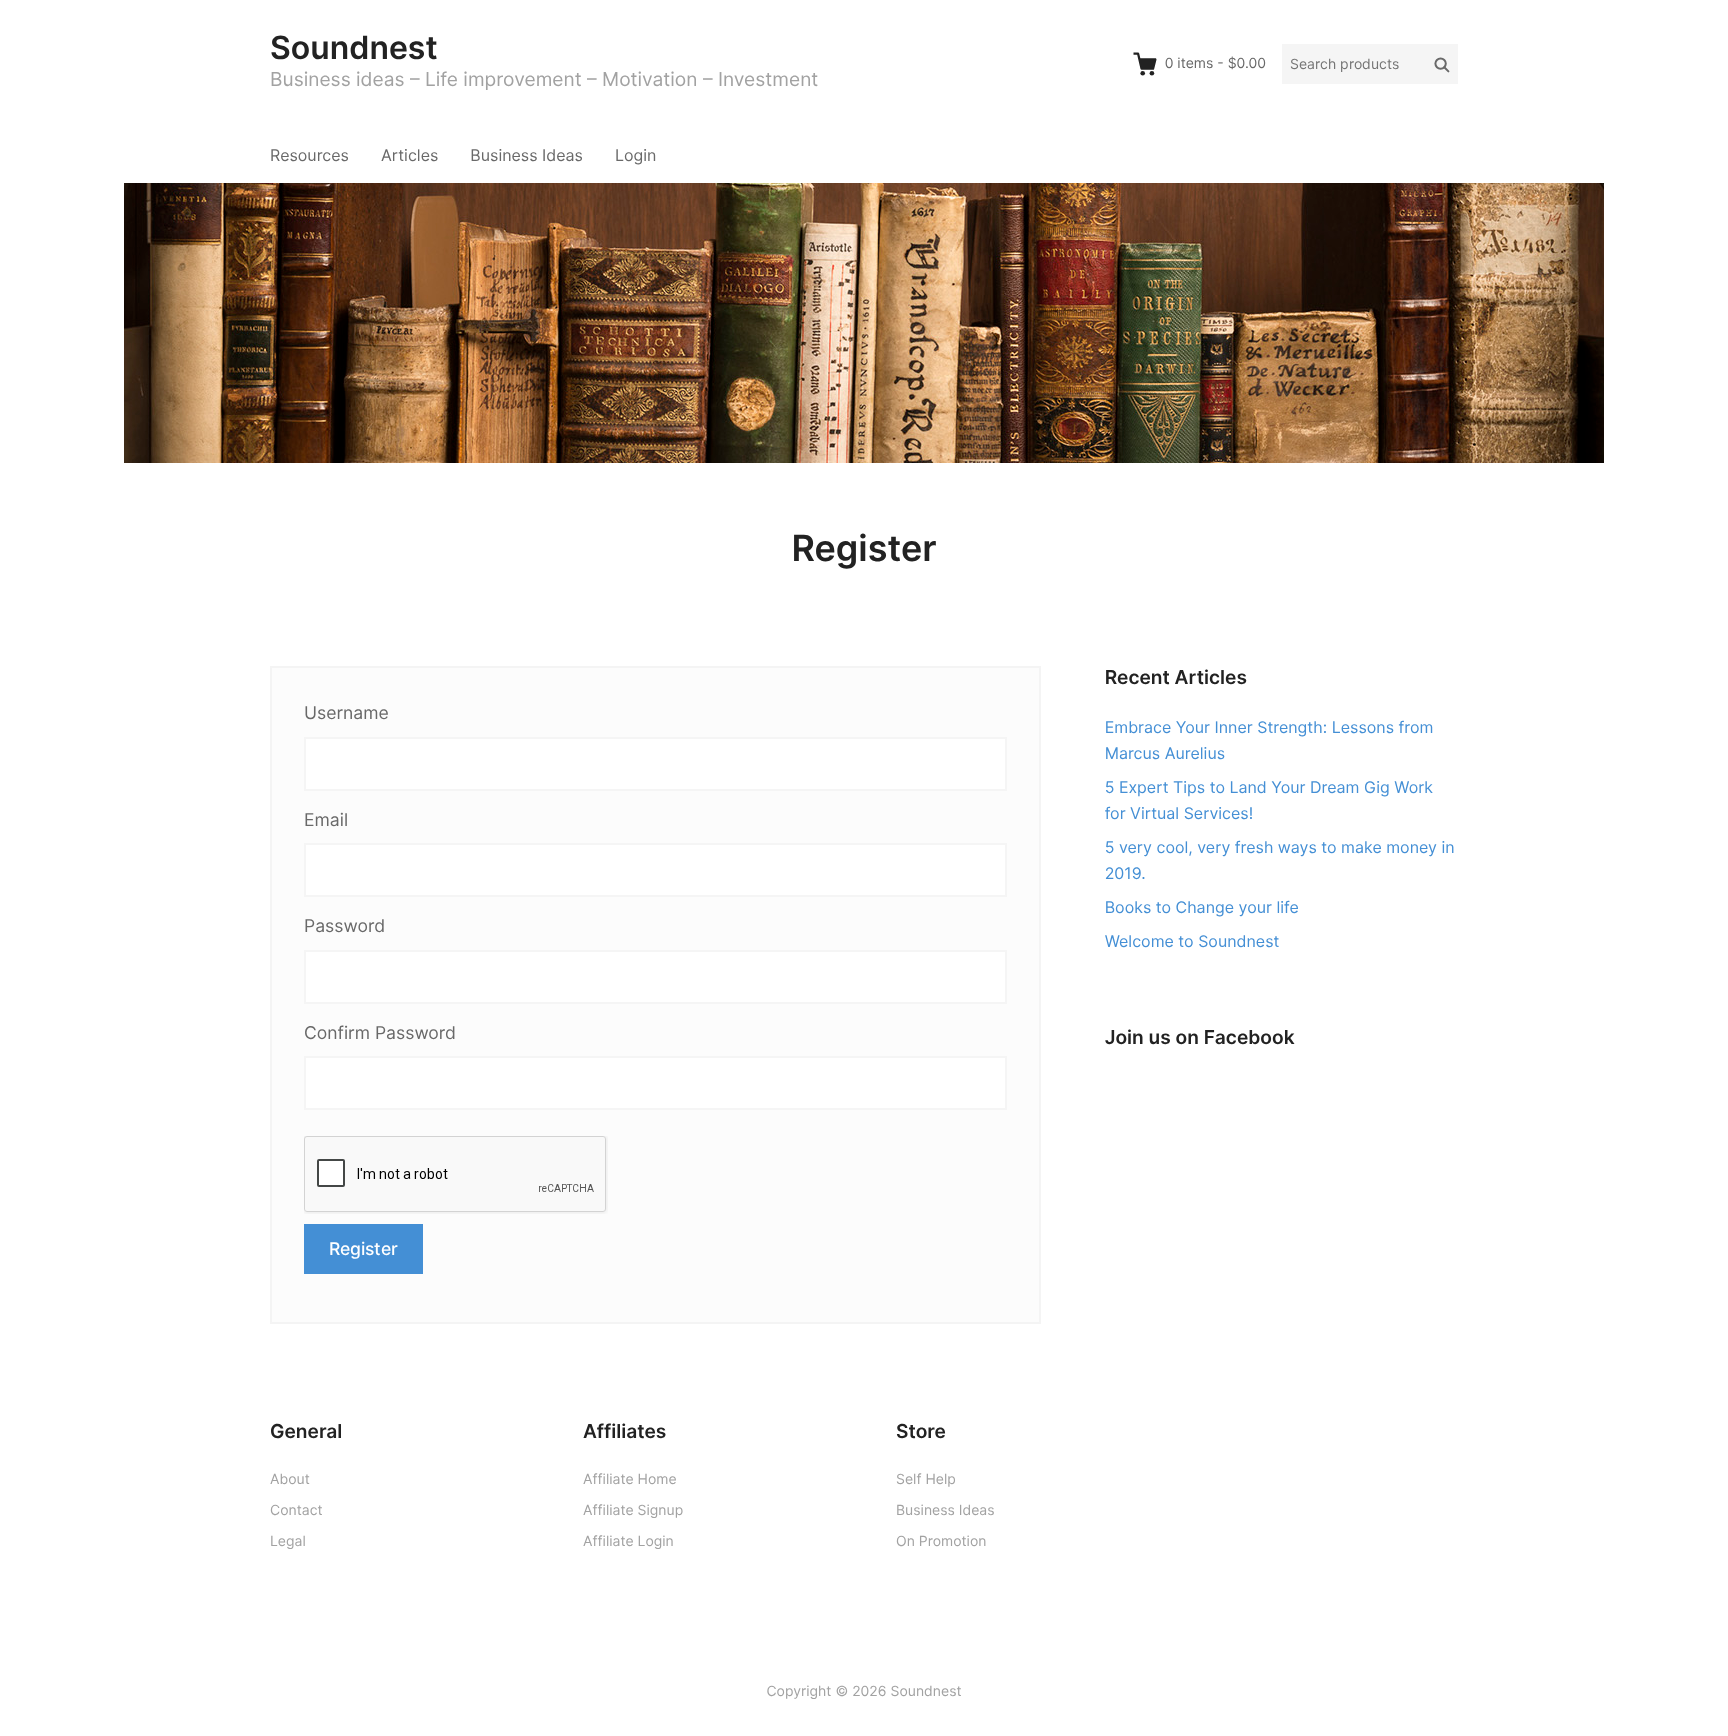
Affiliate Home (630, 1479)
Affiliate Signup (633, 1510)
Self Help (926, 1479)
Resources (309, 155)
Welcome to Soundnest (1192, 941)
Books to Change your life (1202, 907)
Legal (288, 1541)
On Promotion (941, 1541)
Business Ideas (526, 155)
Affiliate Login (628, 1541)
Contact (296, 1510)
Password (344, 926)
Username (346, 713)
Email (326, 820)
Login (635, 155)
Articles (409, 155)
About (290, 1479)
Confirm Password (380, 1033)
